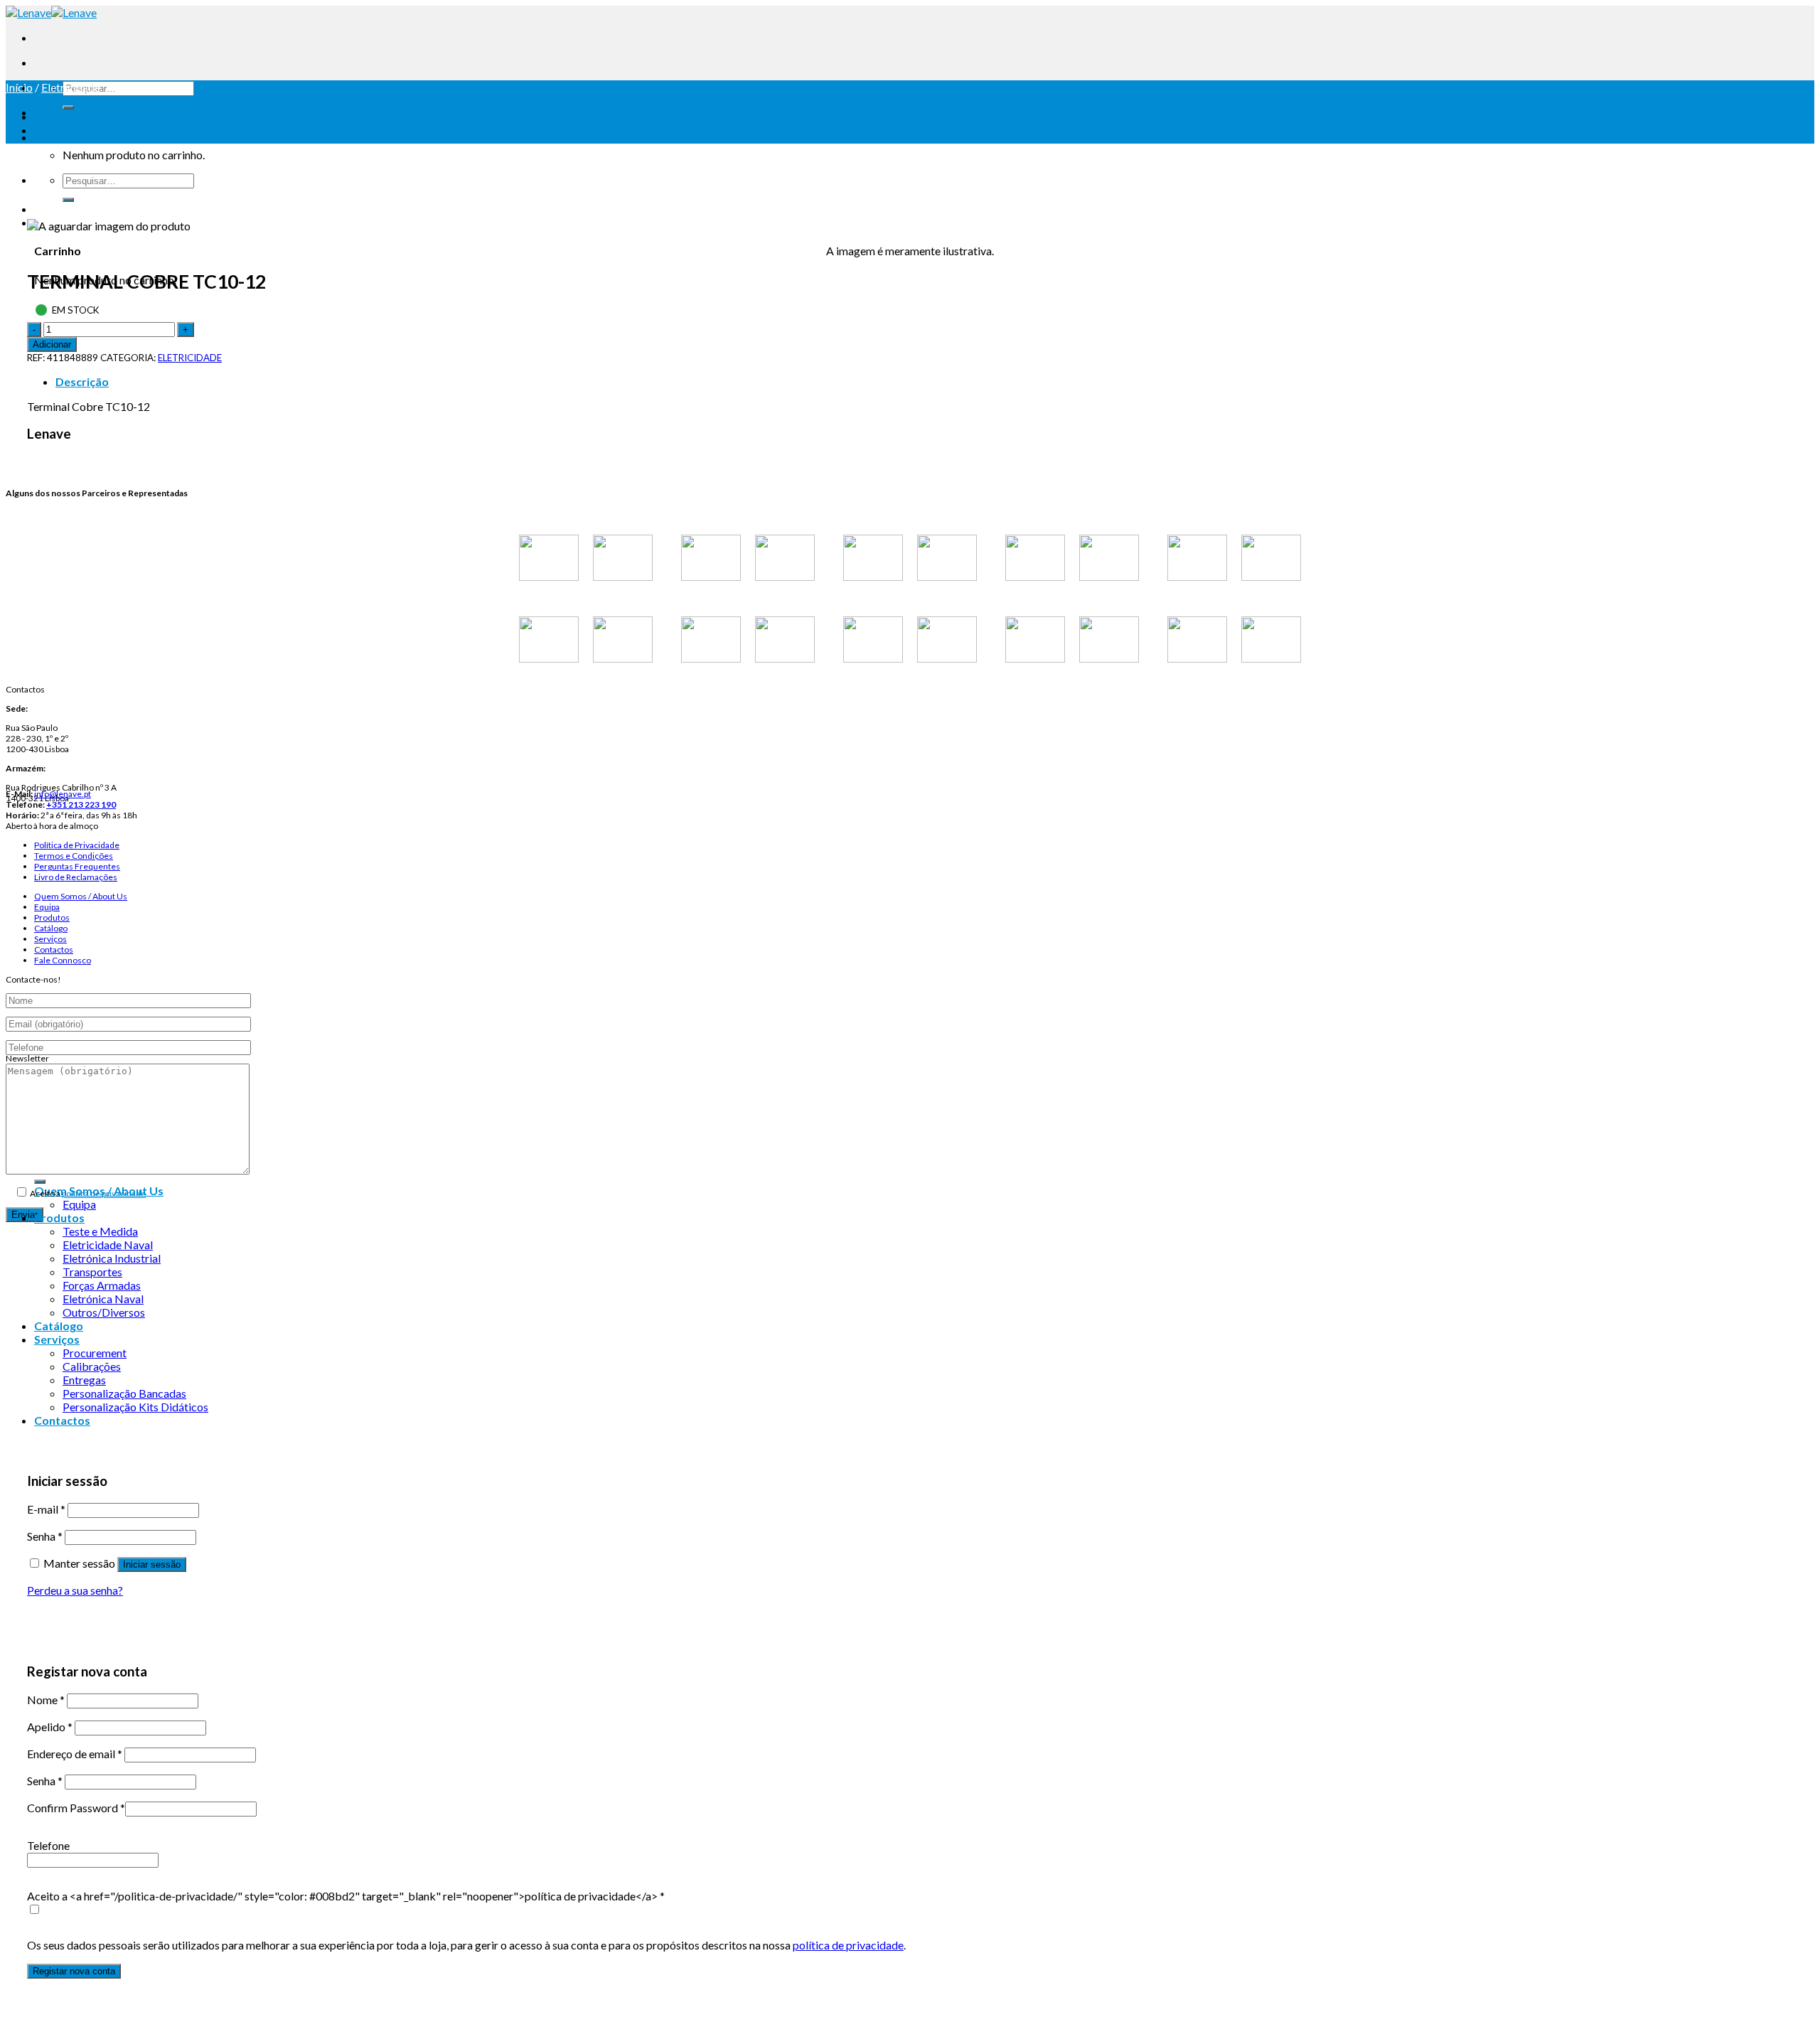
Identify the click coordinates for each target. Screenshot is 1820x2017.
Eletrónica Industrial (112, 1258)
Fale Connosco (63, 960)
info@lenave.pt (63, 794)
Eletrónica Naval (103, 1299)
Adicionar (52, 344)
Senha (45, 1536)
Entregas (84, 1380)
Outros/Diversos (104, 1312)
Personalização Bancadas (124, 1393)
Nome (46, 1700)
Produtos (52, 917)
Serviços (50, 939)
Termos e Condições (74, 856)
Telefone (48, 1845)
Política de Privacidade (77, 845)
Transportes (92, 1272)
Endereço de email (75, 1754)
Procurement (95, 1353)
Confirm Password (76, 1808)
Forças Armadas (102, 1285)
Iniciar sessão (152, 1564)
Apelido (50, 1727)
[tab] (924, 381)
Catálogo (51, 928)
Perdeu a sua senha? (75, 1590)
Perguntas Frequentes (77, 866)
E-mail (46, 1509)
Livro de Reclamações (76, 877)
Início (19, 87)
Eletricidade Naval (108, 1245)
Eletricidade (71, 87)
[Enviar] (68, 107)
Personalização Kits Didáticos (135, 1407)
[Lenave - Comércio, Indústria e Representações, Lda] (51, 12)
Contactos (54, 949)
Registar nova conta (74, 1971)
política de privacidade (104, 1193)
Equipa (47, 907)
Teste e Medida (100, 1231)
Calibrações (92, 1366)
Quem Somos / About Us (81, 896)
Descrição (82, 381)
